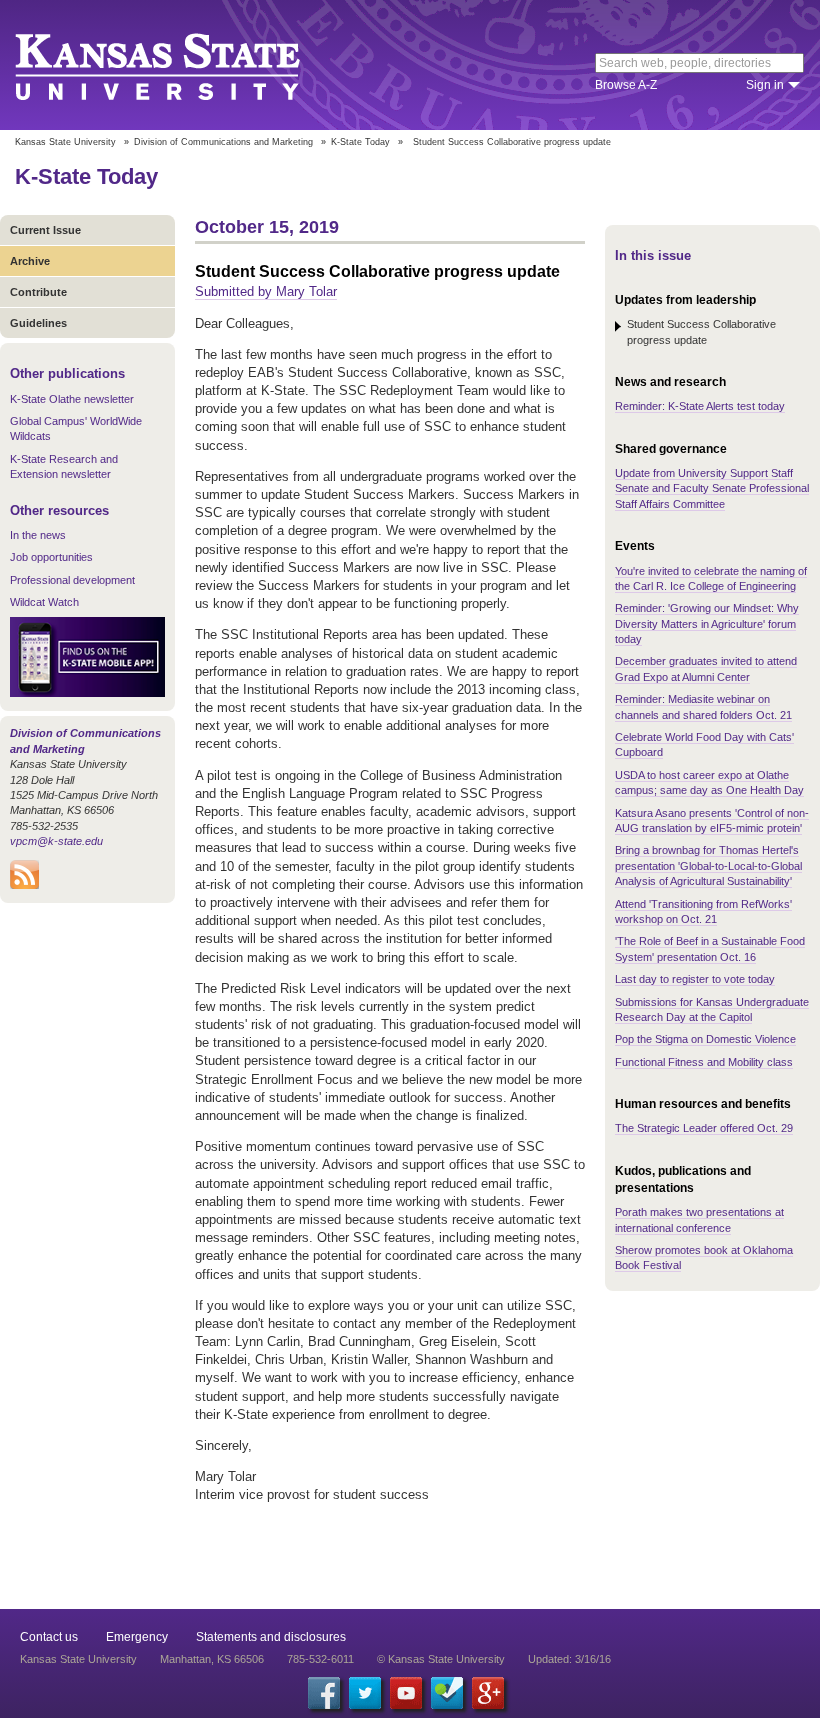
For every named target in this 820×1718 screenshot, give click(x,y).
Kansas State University (182, 65)
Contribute (38, 292)
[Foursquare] (447, 1693)
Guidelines (38, 323)
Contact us (49, 1637)
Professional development (72, 580)
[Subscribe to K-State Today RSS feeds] (24, 885)
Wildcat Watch (44, 602)
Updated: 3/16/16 (569, 1659)
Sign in (765, 85)
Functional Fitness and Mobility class (704, 1062)
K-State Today (360, 142)
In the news (38, 535)
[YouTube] (406, 1693)
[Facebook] (324, 1693)
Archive (30, 261)
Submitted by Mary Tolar (266, 291)
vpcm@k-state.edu (56, 841)
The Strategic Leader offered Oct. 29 (704, 1128)
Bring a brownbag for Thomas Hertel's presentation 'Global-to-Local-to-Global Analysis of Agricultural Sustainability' (708, 865)
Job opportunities (51, 557)
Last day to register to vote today (695, 979)
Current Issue (45, 230)
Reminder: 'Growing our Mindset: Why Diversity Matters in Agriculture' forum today (707, 623)
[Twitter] (365, 1693)
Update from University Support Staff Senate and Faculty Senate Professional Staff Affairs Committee (712, 488)
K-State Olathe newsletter (72, 399)
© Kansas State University (441, 1659)
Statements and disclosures (271, 1637)
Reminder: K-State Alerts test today (700, 406)
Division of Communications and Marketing (223, 142)
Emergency (137, 1637)
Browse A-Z (626, 85)
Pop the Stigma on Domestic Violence (705, 1039)
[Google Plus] (488, 1693)
